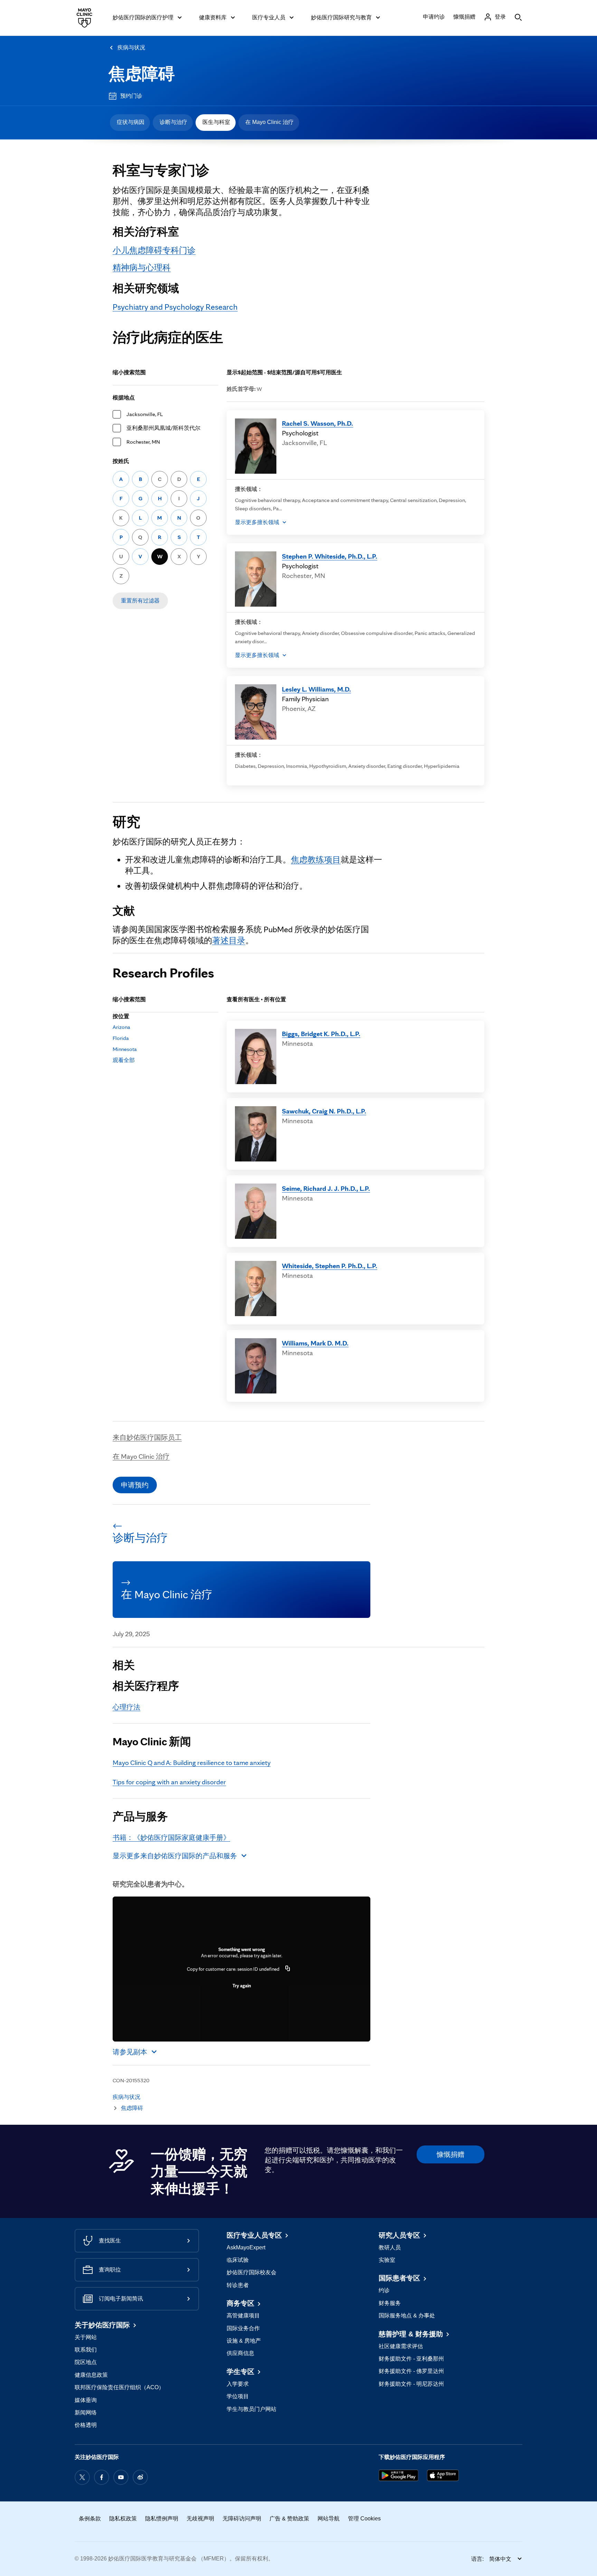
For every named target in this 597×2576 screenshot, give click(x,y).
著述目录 (229, 940)
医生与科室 (216, 122)
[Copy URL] (288, 1969)
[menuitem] (130, 123)
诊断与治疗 (173, 122)
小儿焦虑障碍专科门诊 (154, 250)
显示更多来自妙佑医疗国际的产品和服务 (175, 1856)
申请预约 (135, 1485)
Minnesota (125, 1049)
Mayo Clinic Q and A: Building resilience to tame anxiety (192, 1763)
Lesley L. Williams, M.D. (316, 689)
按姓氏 (121, 461)
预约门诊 (131, 96)
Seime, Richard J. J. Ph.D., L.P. (326, 1188)
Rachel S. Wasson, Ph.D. (318, 423)
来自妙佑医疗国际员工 (147, 1437)
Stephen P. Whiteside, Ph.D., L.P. (330, 556)
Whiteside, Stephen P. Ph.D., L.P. (330, 1266)
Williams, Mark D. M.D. (315, 1343)
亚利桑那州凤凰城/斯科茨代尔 (163, 428)
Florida (121, 1038)
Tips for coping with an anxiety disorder (169, 1782)
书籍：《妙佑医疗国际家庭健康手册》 (171, 1837)
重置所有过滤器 (140, 601)
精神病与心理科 (142, 267)
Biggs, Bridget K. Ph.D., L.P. (321, 1034)
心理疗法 (126, 1707)
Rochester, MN (143, 442)
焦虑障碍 (142, 74)
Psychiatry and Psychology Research (175, 307)
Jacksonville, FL (145, 414)
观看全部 (124, 1060)
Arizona (121, 1027)
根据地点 (124, 398)
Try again (242, 1986)
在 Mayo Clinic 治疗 (269, 122)
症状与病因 (131, 122)
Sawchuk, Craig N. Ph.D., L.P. (324, 1111)
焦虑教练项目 (316, 860)
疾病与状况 (131, 47)
